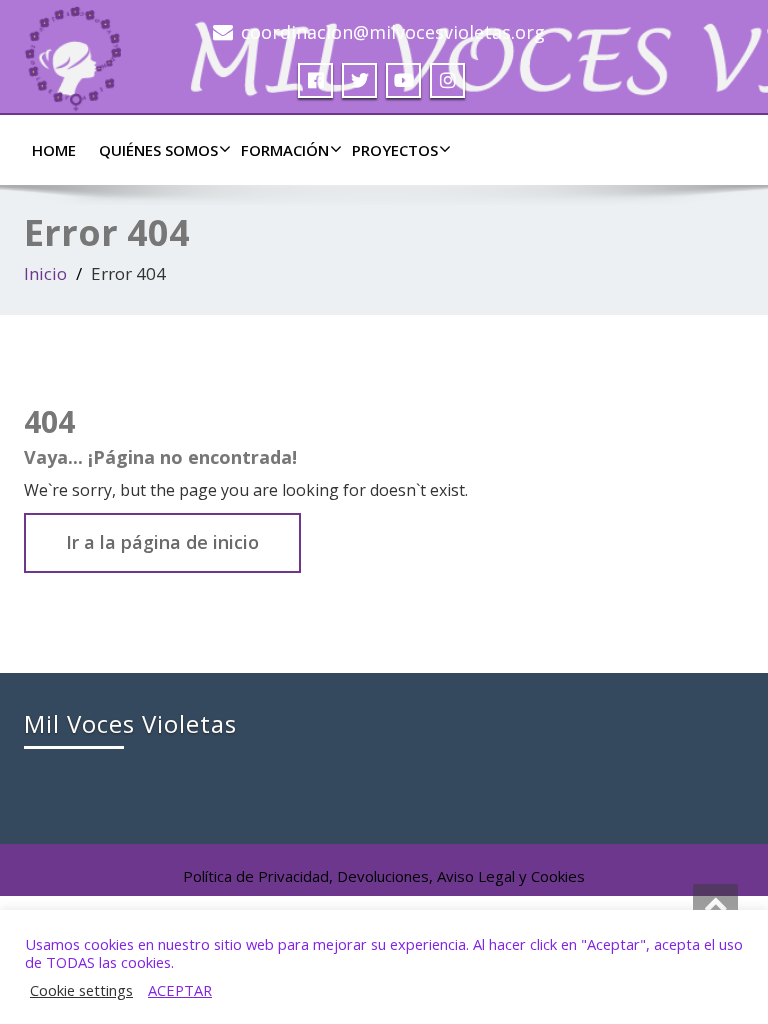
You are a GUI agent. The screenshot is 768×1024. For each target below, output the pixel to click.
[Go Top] (715, 904)
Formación (285, 150)
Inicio (45, 273)
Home (54, 150)
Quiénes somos (158, 150)
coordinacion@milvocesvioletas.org (393, 32)
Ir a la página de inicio (162, 542)
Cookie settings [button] (81, 990)
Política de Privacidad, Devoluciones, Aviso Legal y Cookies (384, 876)
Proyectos (395, 150)
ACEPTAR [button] (180, 990)
